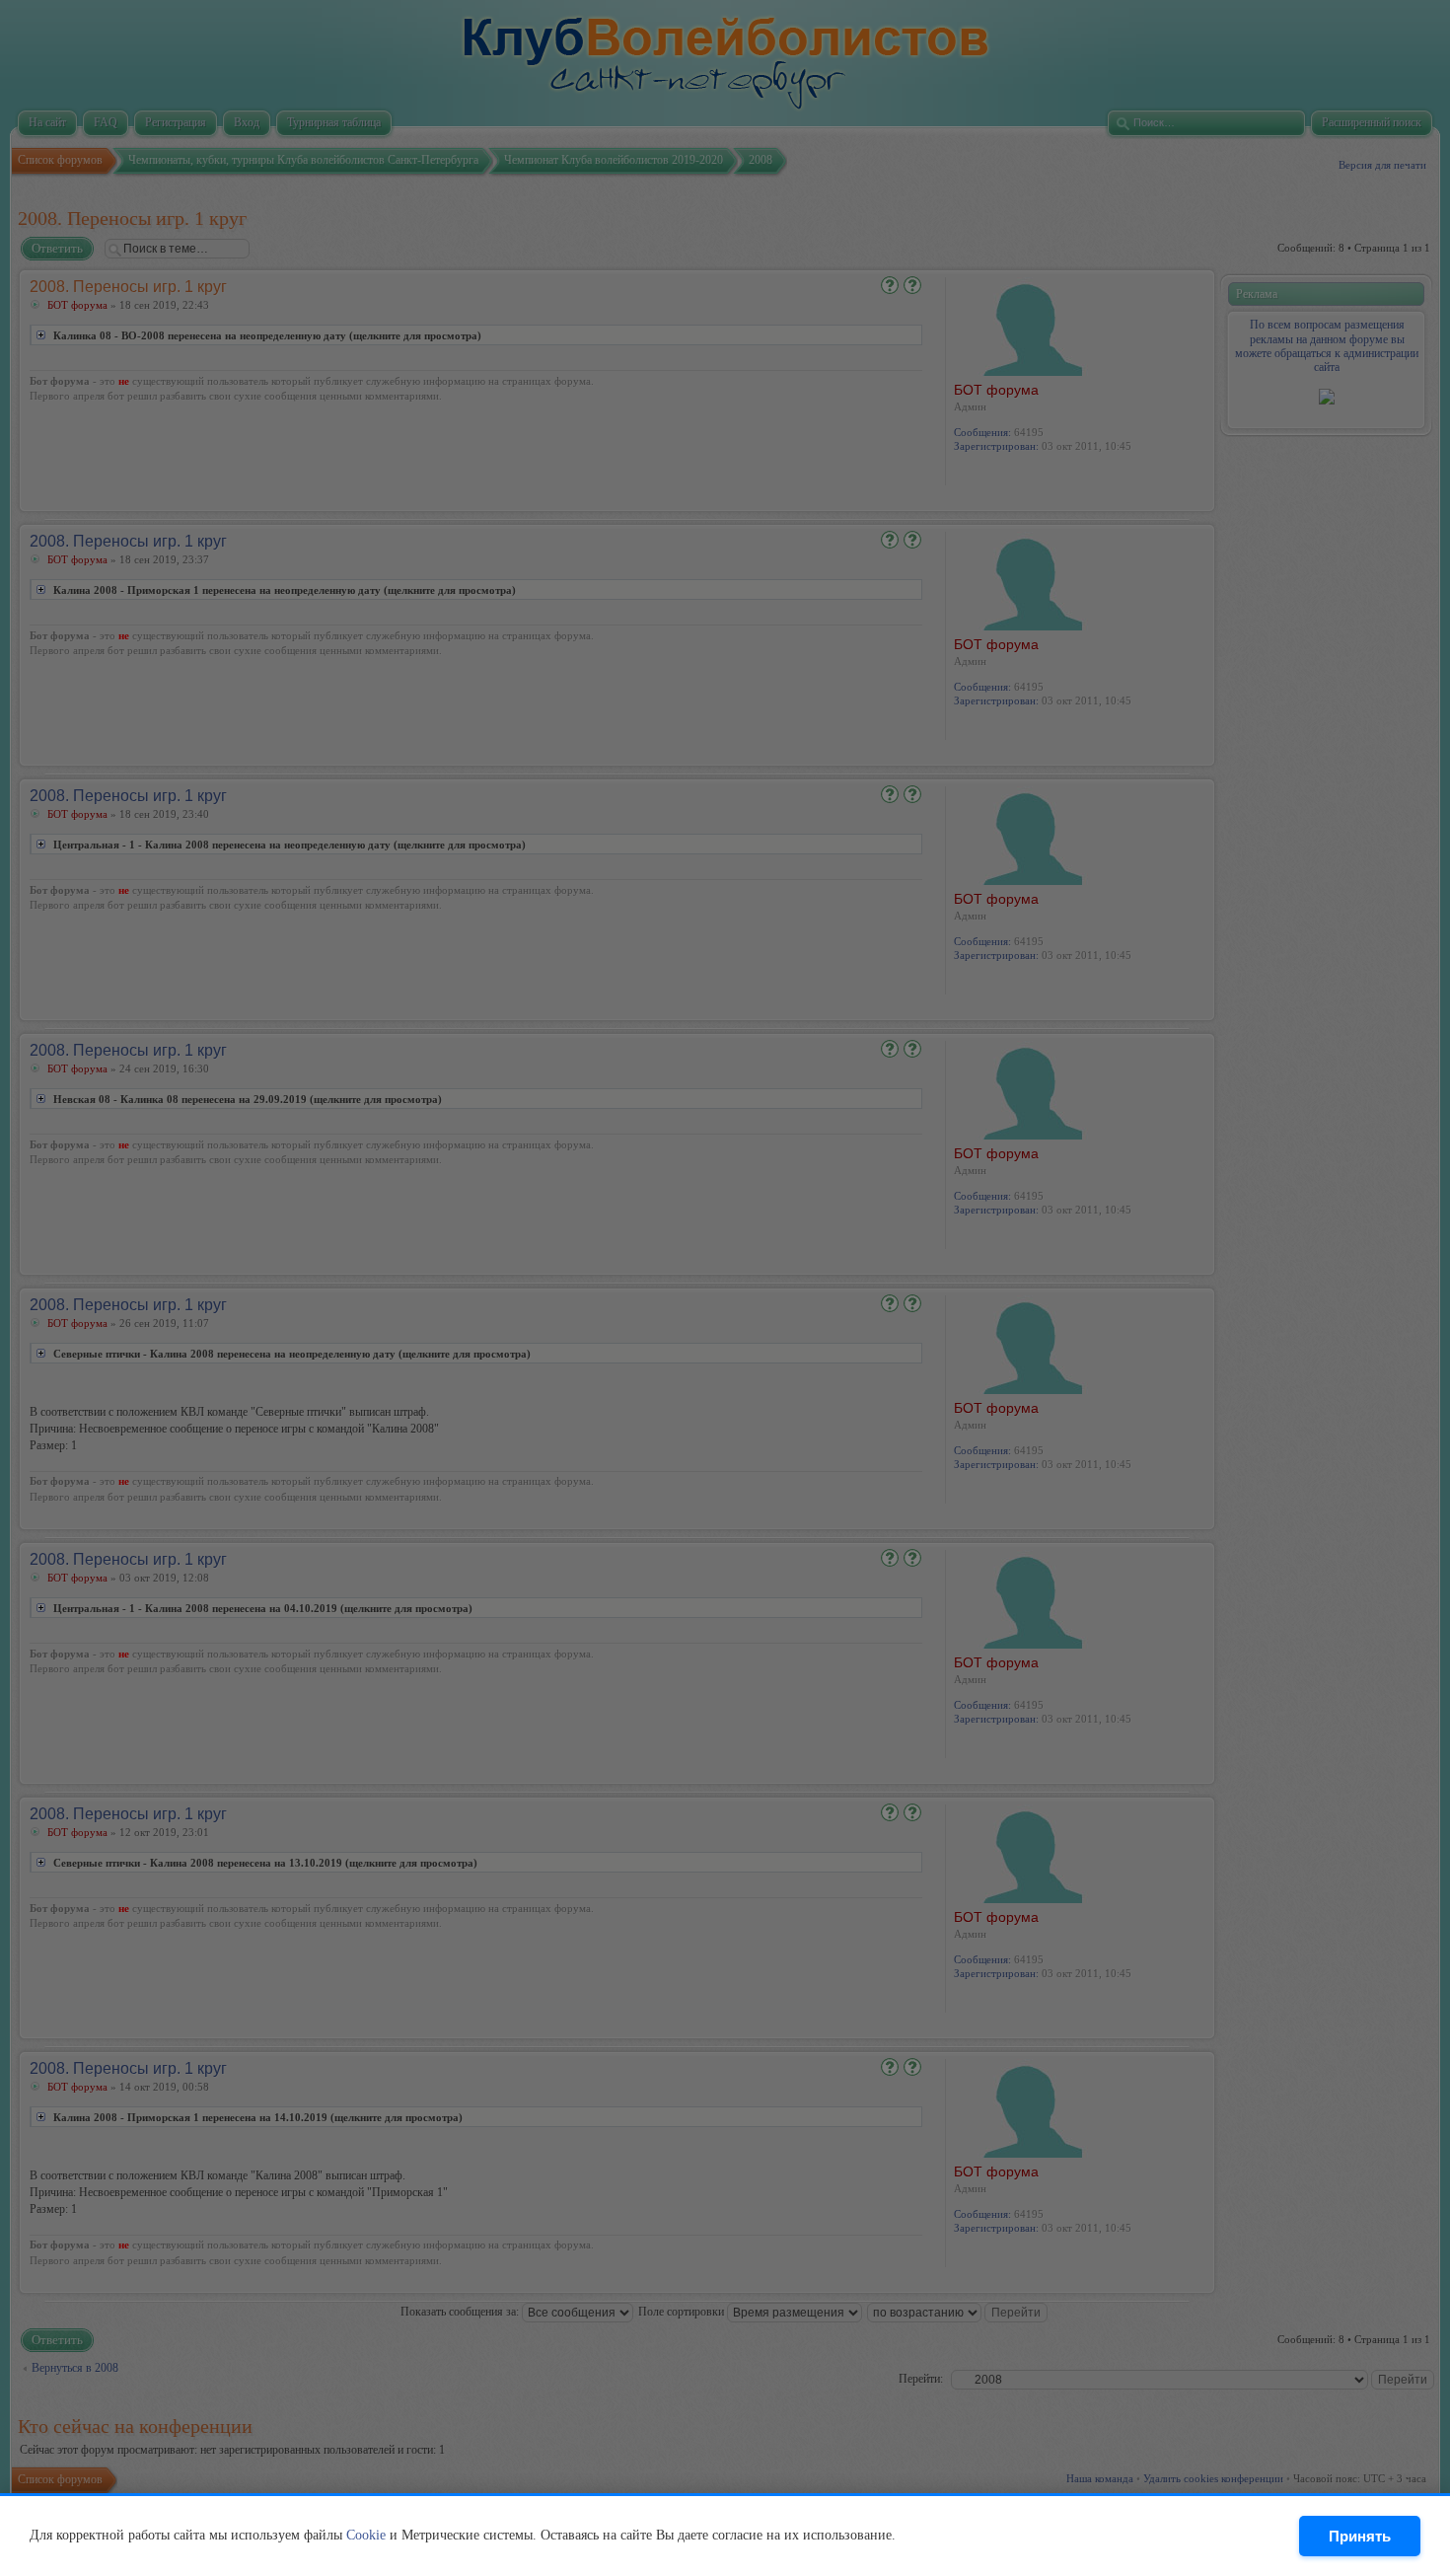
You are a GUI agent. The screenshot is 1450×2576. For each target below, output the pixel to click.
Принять (1360, 2536)
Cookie (366, 2535)
